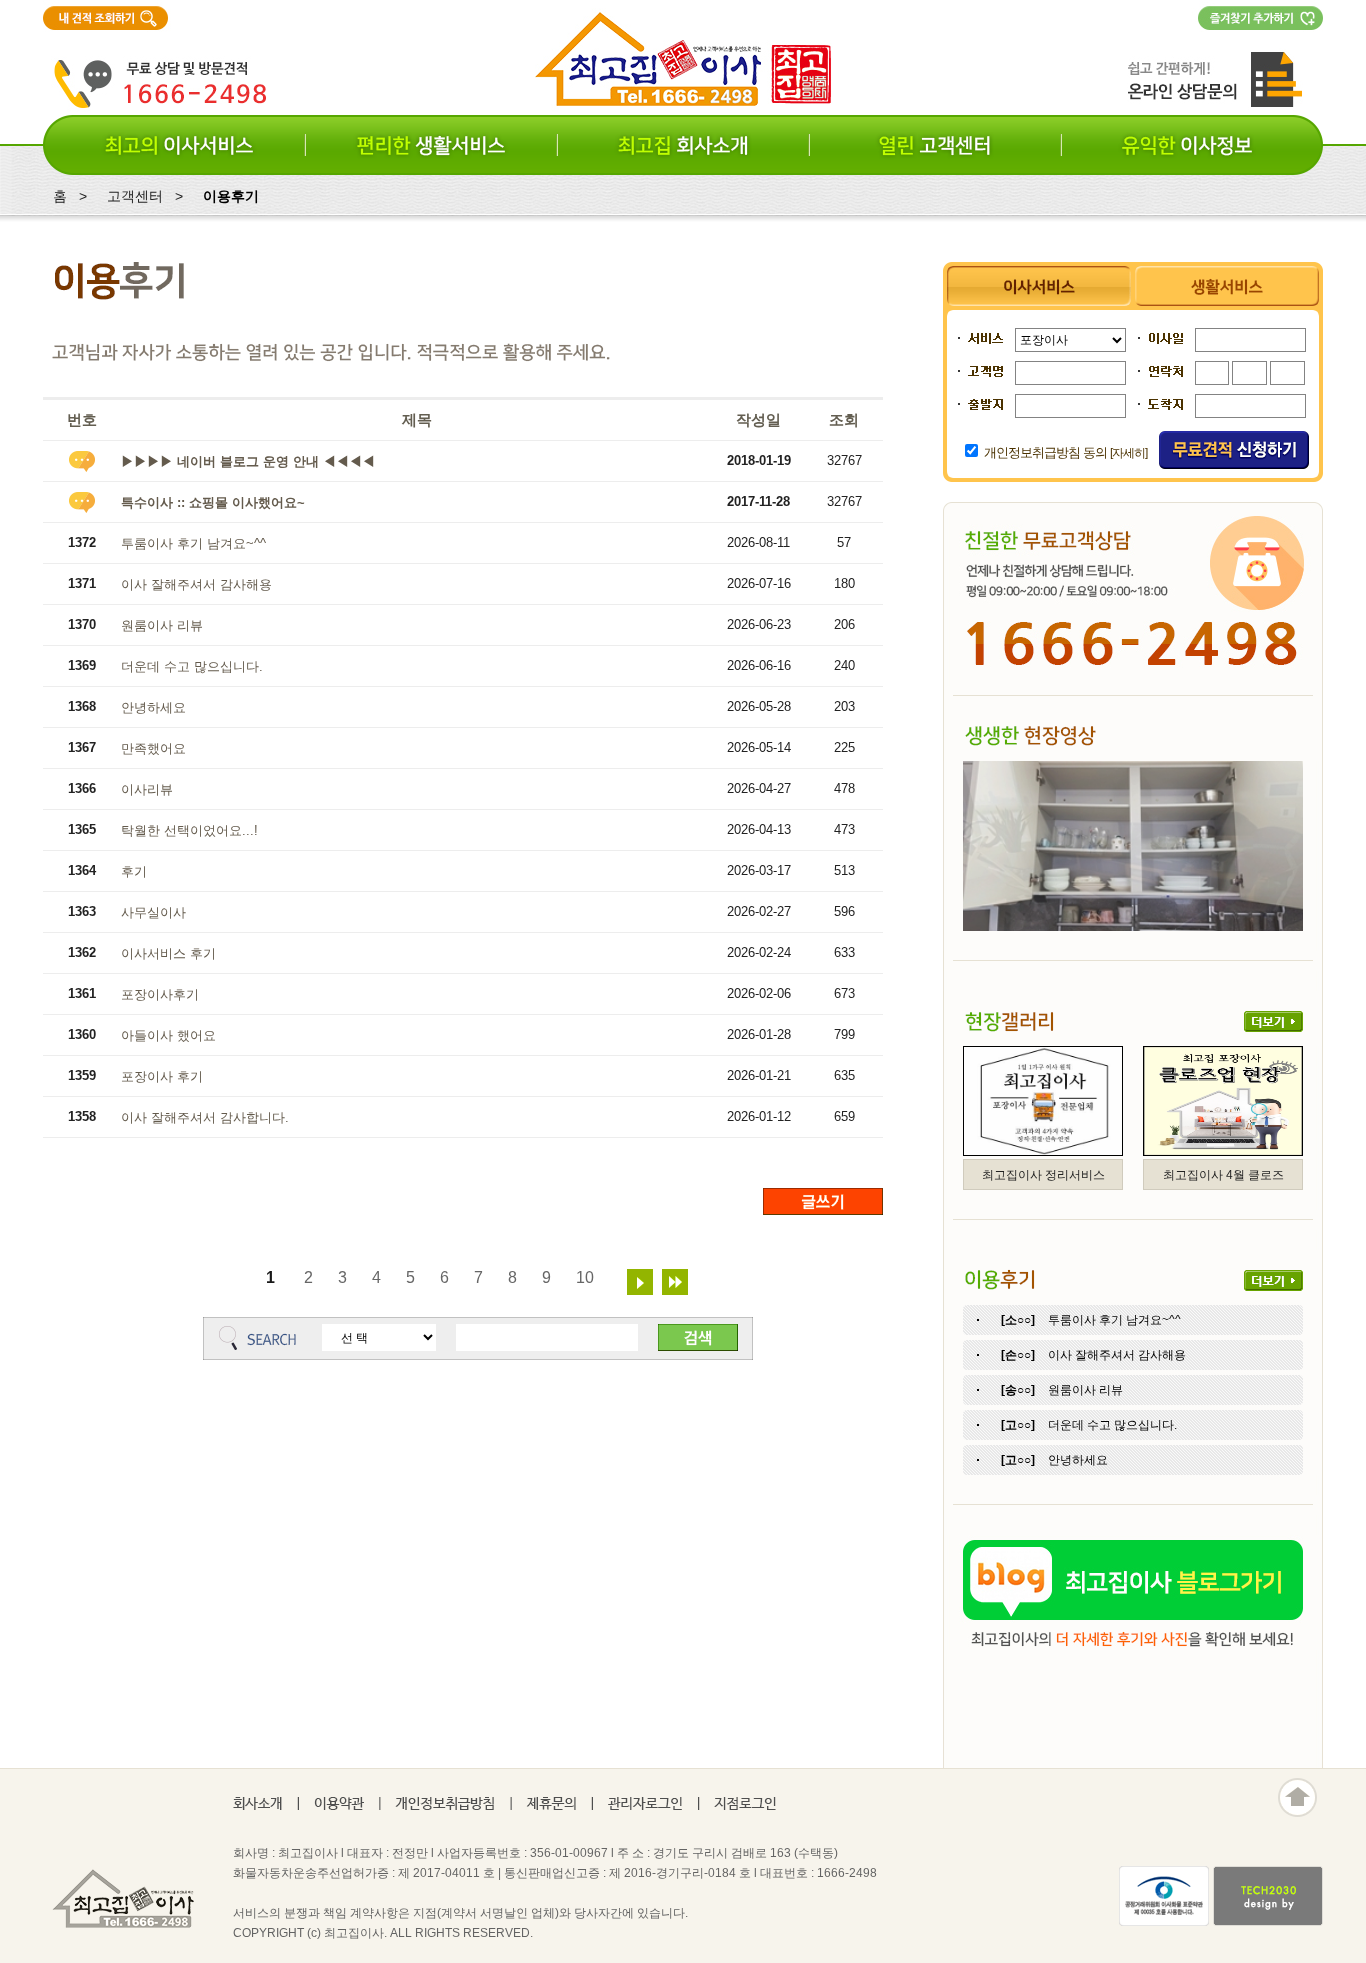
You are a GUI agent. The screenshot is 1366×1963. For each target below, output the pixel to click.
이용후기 (231, 196)
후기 (134, 871)
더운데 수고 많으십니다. (192, 666)
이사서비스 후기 (168, 953)
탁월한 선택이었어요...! (189, 830)
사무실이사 (153, 912)
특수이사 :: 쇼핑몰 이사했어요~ (213, 502)
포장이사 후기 (162, 1076)
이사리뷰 (147, 789)
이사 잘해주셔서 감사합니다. (205, 1117)
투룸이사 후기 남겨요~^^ (193, 543)
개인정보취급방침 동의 (1045, 452)
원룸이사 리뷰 (162, 625)
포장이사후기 (160, 994)
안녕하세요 (153, 707)
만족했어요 (153, 748)
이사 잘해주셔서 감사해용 (196, 584)
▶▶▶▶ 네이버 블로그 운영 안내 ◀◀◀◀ (248, 461)
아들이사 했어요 (168, 1035)
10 (585, 1277)
